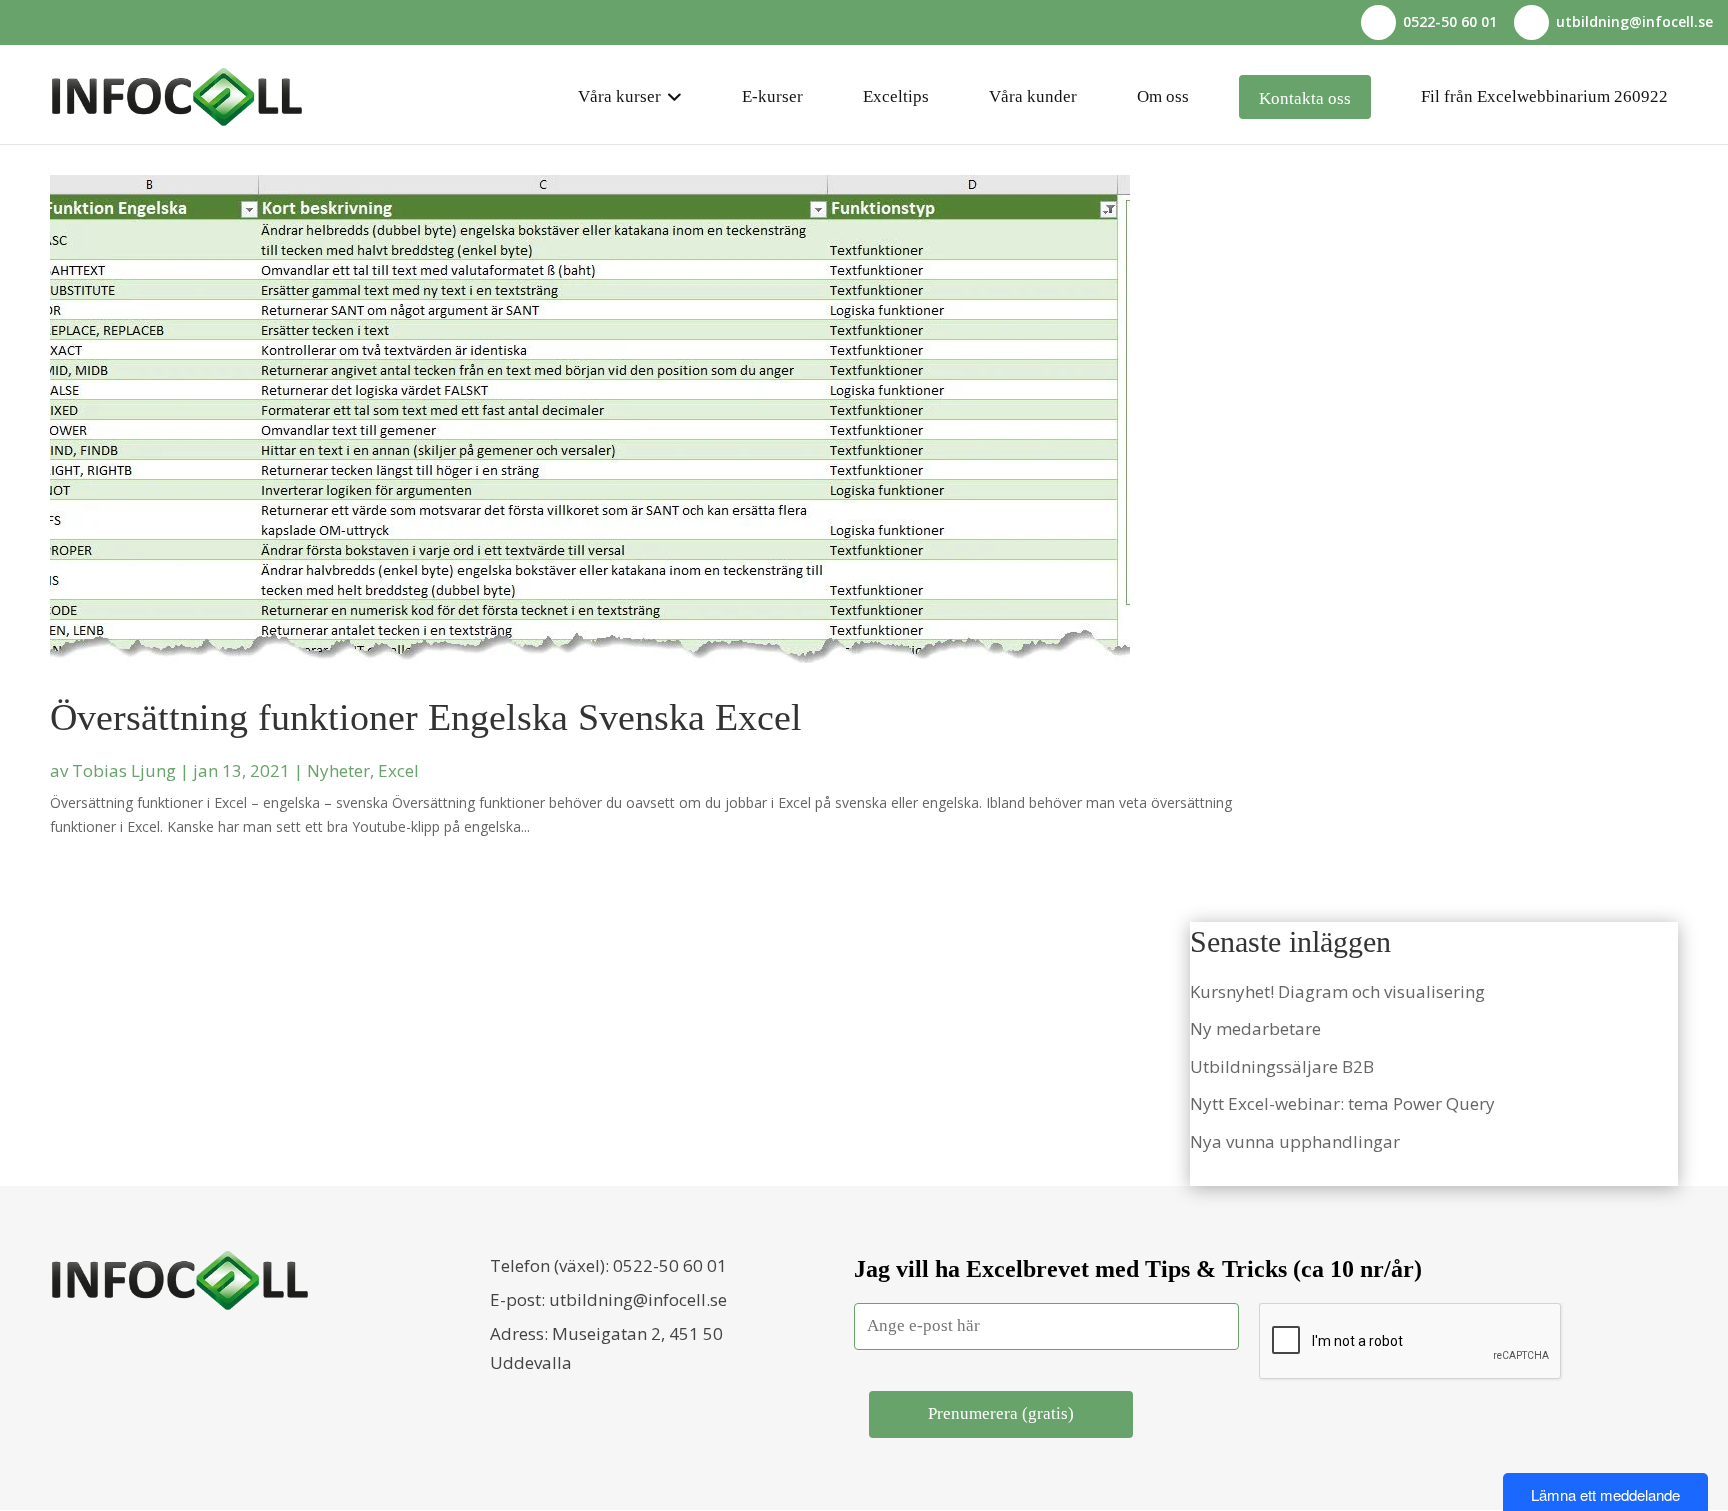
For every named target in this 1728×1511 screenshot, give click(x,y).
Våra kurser (619, 96)
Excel (398, 770)
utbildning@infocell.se (638, 1299)
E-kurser (772, 96)
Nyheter (338, 770)
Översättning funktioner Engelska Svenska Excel (426, 717)
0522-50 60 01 (670, 1265)
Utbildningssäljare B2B (1282, 1066)
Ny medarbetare (1255, 1028)
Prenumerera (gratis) (1001, 1413)
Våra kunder (1033, 96)
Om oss (1163, 96)
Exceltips (896, 96)
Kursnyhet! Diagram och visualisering (1337, 991)
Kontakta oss (1305, 98)
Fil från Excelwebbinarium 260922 (1544, 96)
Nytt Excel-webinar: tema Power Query (1342, 1103)
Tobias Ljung (124, 770)
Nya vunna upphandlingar (1295, 1141)
